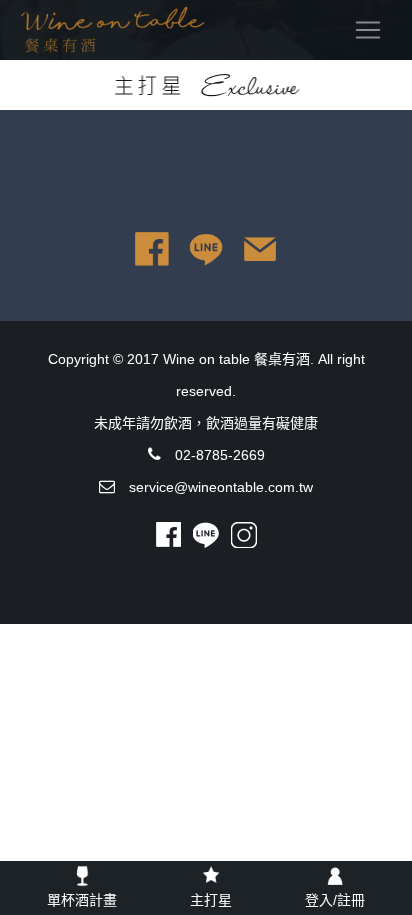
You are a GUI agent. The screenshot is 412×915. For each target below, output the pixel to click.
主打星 (211, 900)
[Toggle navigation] (368, 30)
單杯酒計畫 (82, 900)
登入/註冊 (335, 900)
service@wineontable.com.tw (221, 487)
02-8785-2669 (220, 455)
